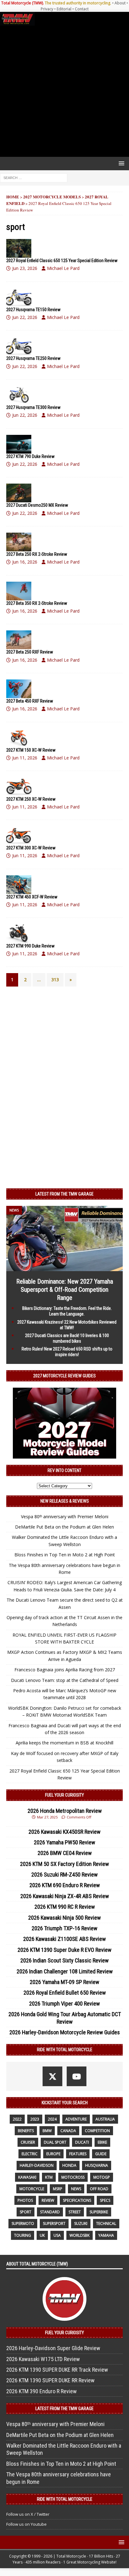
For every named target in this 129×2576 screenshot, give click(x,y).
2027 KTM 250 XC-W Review (31, 799)
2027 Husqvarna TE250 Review (33, 358)
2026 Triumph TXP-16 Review (64, 1928)
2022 (17, 2119)
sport (26, 2212)
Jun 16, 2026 (25, 562)
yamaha (106, 2235)
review (48, 2200)
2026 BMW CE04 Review (65, 1853)
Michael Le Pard (63, 268)
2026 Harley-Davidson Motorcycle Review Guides (65, 2032)
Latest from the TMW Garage (64, 1194)
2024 (52, 2119)
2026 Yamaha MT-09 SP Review (64, 1982)
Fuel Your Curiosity (64, 1795)
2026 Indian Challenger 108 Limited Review (65, 1971)
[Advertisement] (64, 91)
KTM (49, 2177)
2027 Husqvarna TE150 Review (33, 310)
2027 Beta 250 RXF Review (30, 652)
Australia (105, 2119)
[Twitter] (52, 2076)
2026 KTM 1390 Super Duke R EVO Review (64, 1950)
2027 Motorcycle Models (52, 197)
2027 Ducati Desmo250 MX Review (37, 505)
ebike (102, 2142)
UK (42, 2235)
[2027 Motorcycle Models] (19, 248)
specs (105, 2200)
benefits (26, 2131)
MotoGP (102, 2177)
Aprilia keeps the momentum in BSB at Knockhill (64, 1743)
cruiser (28, 2142)
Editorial (64, 9)
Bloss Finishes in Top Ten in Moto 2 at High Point (65, 1555)
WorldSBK (80, 2235)
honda (69, 2165)
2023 (35, 2119)
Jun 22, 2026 (25, 317)
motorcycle (32, 2189)
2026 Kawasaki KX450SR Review (64, 1832)
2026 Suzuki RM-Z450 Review (64, 1875)
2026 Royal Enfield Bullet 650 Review (65, 1993)
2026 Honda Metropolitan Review (65, 1811)
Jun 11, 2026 (25, 758)
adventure (76, 2119)
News (76, 2189)
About (120, 3)
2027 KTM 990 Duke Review (30, 946)
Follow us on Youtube (26, 2524)
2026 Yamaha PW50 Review (64, 1842)
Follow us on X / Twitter (28, 2514)
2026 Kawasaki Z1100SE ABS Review (64, 1939)
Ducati (82, 2142)
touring (23, 2235)
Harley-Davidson (37, 2165)
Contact (82, 9)
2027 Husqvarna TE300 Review (33, 407)
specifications (77, 2200)
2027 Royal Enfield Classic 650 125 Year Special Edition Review (62, 261)
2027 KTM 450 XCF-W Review (32, 897)
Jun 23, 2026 (25, 268)
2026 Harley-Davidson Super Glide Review (53, 2348)
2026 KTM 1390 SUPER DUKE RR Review (50, 2380)
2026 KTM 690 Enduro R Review (65, 1885)
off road (99, 2189)
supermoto (23, 2223)
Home (13, 197)
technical (106, 2223)
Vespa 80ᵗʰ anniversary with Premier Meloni (65, 1517)
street (75, 2212)
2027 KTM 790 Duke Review (30, 456)
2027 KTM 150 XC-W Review (31, 750)
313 (55, 980)
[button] (120, 163)
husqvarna (97, 2165)
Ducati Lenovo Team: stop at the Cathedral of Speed (65, 1680)
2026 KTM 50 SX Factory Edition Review (64, 1864)
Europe (53, 2154)
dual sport (55, 2142)
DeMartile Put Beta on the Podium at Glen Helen (64, 1527)
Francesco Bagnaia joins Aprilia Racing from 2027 (65, 1670)
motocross (73, 2177)
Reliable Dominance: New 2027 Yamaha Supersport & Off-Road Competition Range (65, 1290)
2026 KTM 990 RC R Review (65, 1907)
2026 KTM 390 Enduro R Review (41, 2391)
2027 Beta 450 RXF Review (30, 701)
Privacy (47, 9)
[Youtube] (77, 2076)
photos (25, 2200)
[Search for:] (34, 178)
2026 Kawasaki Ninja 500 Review (64, 1918)
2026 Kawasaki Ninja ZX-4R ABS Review (65, 1896)
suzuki (81, 2223)
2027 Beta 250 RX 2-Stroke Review (37, 554)
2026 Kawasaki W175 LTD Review (43, 2359)
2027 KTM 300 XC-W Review (31, 848)
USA (57, 2235)
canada (68, 2131)
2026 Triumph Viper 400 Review (64, 2004)
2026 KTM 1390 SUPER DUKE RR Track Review (57, 2370)
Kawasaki (27, 2177)
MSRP (58, 2189)
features (78, 2154)
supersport (54, 2223)
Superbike (99, 2212)
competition (97, 2131)
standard (50, 2212)
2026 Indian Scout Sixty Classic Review (64, 1960)
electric (30, 2154)
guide (101, 2154)
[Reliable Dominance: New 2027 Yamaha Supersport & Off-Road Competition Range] (64, 1268)
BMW (47, 2131)
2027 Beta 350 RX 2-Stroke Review (37, 603)
